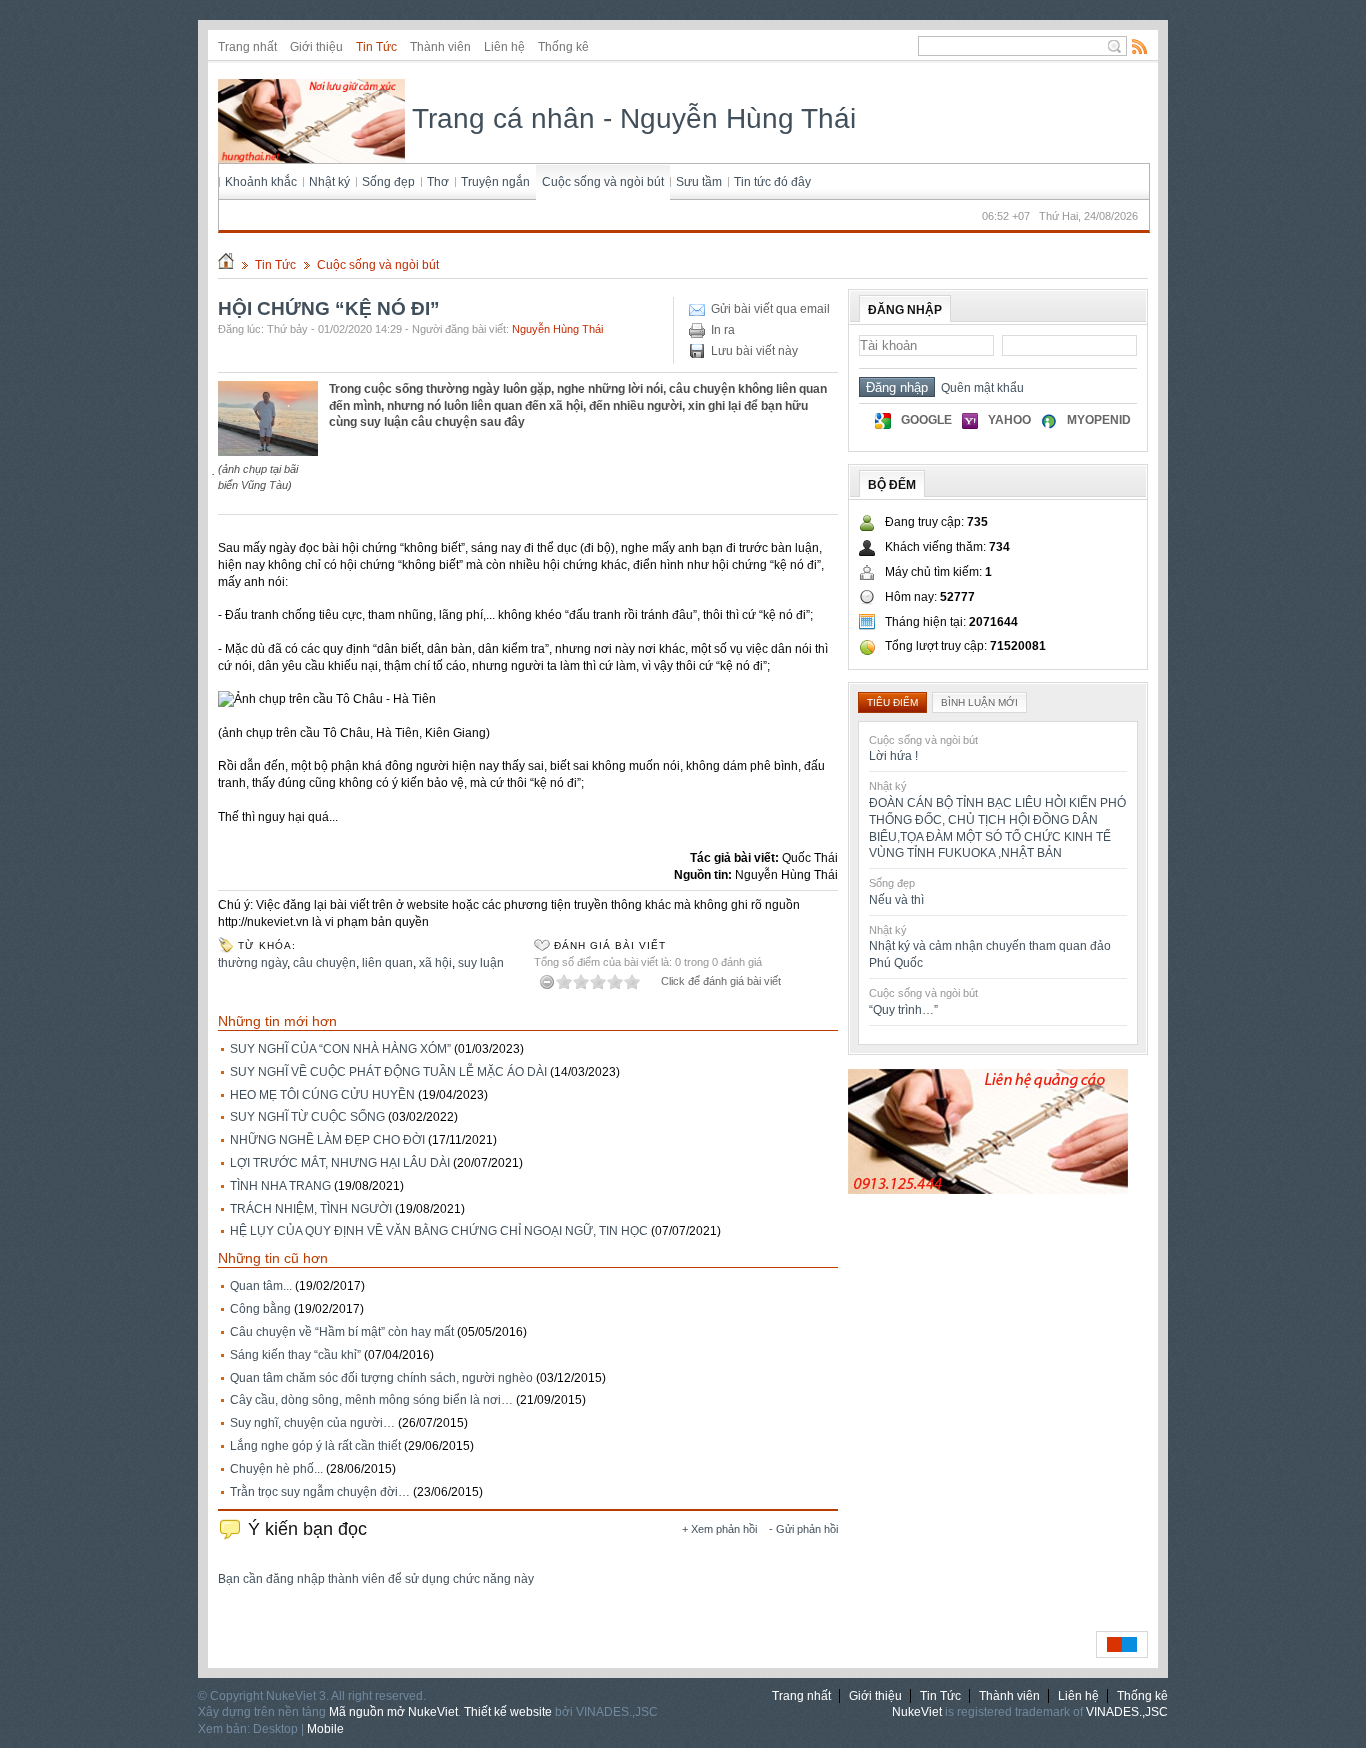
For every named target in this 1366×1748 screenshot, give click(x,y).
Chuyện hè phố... (276, 1469)
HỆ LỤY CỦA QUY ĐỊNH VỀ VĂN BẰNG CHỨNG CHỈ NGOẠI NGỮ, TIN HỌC (439, 1231)
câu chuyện (324, 963)
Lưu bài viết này (754, 351)
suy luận (481, 963)
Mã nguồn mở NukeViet (393, 1712)
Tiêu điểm (892, 702)
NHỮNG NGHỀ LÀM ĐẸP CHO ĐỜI (327, 1140)
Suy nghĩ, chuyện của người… (312, 1423)
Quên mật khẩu (979, 388)
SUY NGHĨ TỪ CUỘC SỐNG (307, 1117)
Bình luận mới (979, 702)
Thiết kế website (508, 1712)
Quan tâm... (261, 1286)
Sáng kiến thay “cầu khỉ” (295, 1355)
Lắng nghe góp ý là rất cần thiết (315, 1446)
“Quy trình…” (903, 1010)
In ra (723, 330)
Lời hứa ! (893, 756)
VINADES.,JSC (1127, 1712)
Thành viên (440, 47)
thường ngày (252, 963)
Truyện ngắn (495, 182)
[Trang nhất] (226, 265)
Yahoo (1009, 420)
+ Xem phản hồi (719, 1529)
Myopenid (1099, 420)
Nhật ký (329, 182)
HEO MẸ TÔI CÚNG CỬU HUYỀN (322, 1095)
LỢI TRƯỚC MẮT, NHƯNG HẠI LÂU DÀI (340, 1163)
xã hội (435, 963)
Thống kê (563, 47)
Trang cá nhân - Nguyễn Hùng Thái (630, 118)
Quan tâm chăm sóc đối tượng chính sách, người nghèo (381, 1378)
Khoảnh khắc (261, 182)
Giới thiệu (316, 47)
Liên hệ (504, 47)
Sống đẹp (388, 182)
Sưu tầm (699, 182)
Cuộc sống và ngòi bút (603, 182)
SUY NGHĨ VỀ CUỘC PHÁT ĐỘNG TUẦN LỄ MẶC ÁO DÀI (388, 1072)
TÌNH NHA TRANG (280, 1186)
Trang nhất (247, 47)
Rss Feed (1140, 46)
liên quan (387, 963)
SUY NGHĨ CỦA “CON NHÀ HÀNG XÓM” (340, 1049)
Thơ (438, 182)
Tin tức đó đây (772, 182)
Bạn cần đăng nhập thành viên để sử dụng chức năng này (376, 1579)
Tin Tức (376, 47)
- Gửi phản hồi (803, 1529)
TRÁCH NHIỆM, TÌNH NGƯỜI (311, 1209)
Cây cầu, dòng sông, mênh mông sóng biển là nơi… (371, 1400)
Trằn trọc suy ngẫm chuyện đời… (320, 1492)
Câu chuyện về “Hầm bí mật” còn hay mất (342, 1332)
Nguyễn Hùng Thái (557, 329)
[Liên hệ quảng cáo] (988, 1190)
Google (926, 420)
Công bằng (260, 1309)
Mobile (325, 1729)
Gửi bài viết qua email (770, 309)
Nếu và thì (896, 900)
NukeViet (917, 1712)
